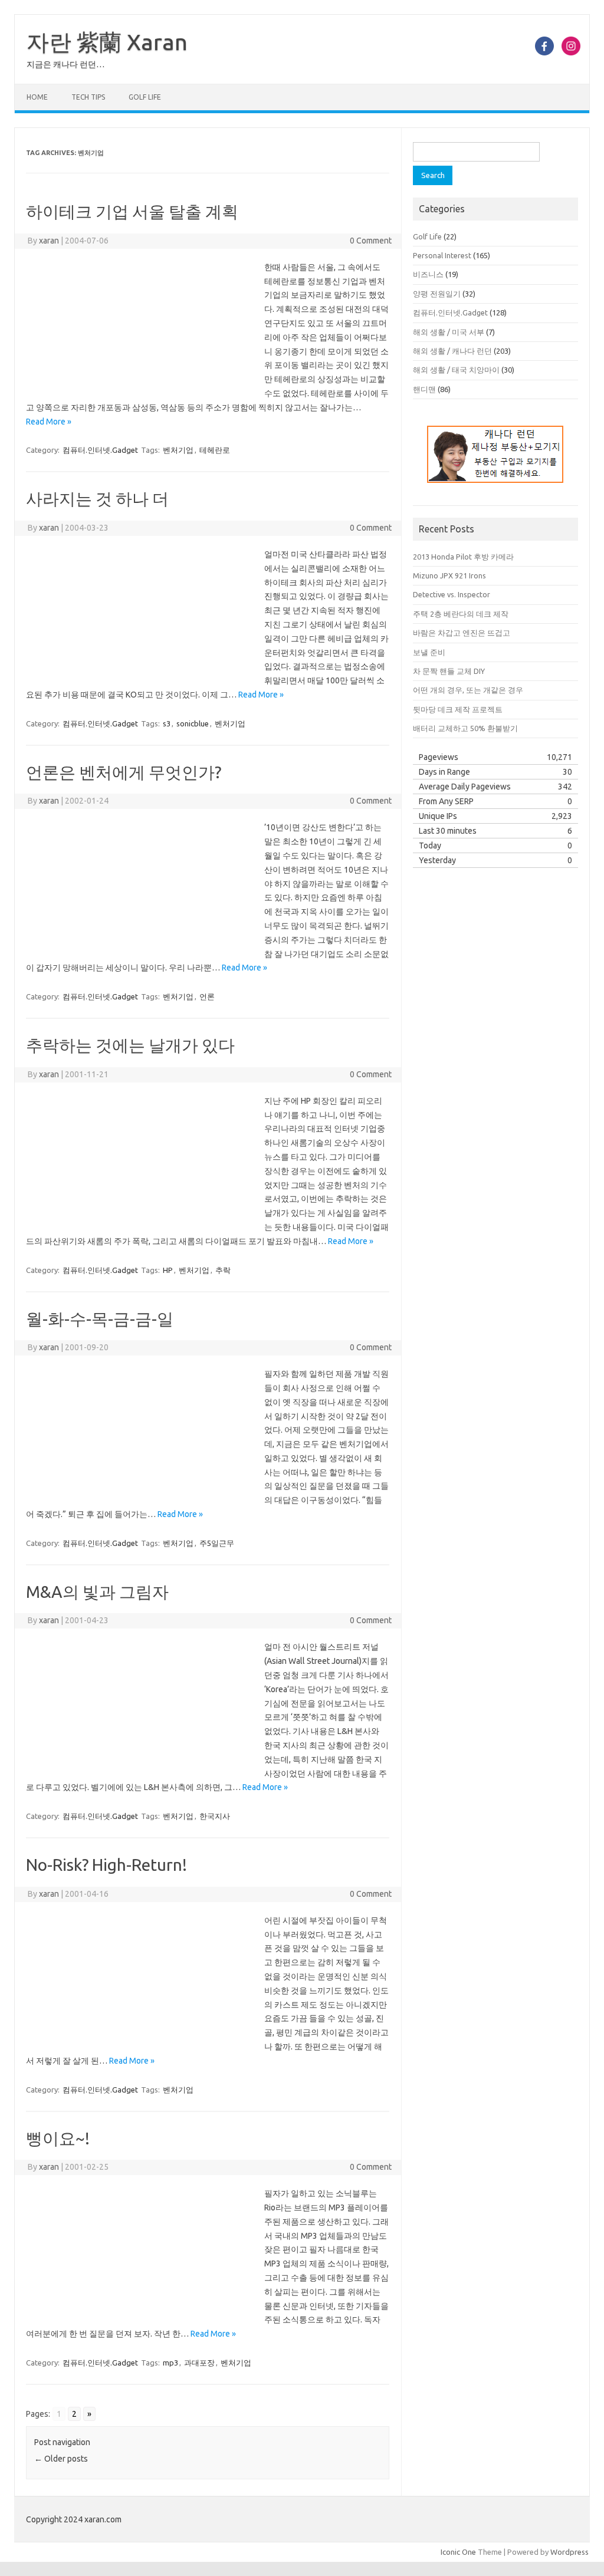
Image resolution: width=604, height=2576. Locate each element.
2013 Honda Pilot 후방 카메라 (463, 557)
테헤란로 (215, 450)
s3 (167, 723)
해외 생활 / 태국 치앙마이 (456, 370)
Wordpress (569, 2552)
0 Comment (371, 241)
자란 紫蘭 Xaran (107, 42)
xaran (49, 241)
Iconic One (458, 2552)
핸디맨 (424, 389)
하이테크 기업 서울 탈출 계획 (132, 211)
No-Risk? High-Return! (106, 1865)
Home (37, 97)
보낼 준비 (429, 652)
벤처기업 (178, 450)
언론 (207, 996)
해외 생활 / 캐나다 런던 (452, 351)
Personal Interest (442, 255)
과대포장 (199, 2363)
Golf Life (145, 97)
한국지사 (215, 1816)
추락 (223, 1270)
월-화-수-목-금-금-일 (100, 1319)
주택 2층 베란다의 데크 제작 (461, 614)
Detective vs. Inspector (452, 594)
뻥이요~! (58, 2138)
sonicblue (193, 723)
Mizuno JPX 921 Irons (449, 575)
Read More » (49, 422)
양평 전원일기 (437, 294)
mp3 (170, 2363)
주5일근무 (217, 1543)
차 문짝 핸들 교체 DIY (449, 671)
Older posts (61, 2459)
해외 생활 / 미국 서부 (449, 332)
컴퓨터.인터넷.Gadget (100, 450)
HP (168, 1270)
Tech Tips (88, 97)
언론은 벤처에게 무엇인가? (124, 772)
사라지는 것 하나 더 (97, 499)
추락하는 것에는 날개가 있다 (130, 1045)
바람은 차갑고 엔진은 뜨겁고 (462, 633)
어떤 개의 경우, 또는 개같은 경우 (468, 690)
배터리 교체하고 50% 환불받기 (465, 728)
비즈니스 (428, 274)
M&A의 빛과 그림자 (97, 1592)
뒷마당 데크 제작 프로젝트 (458, 709)
